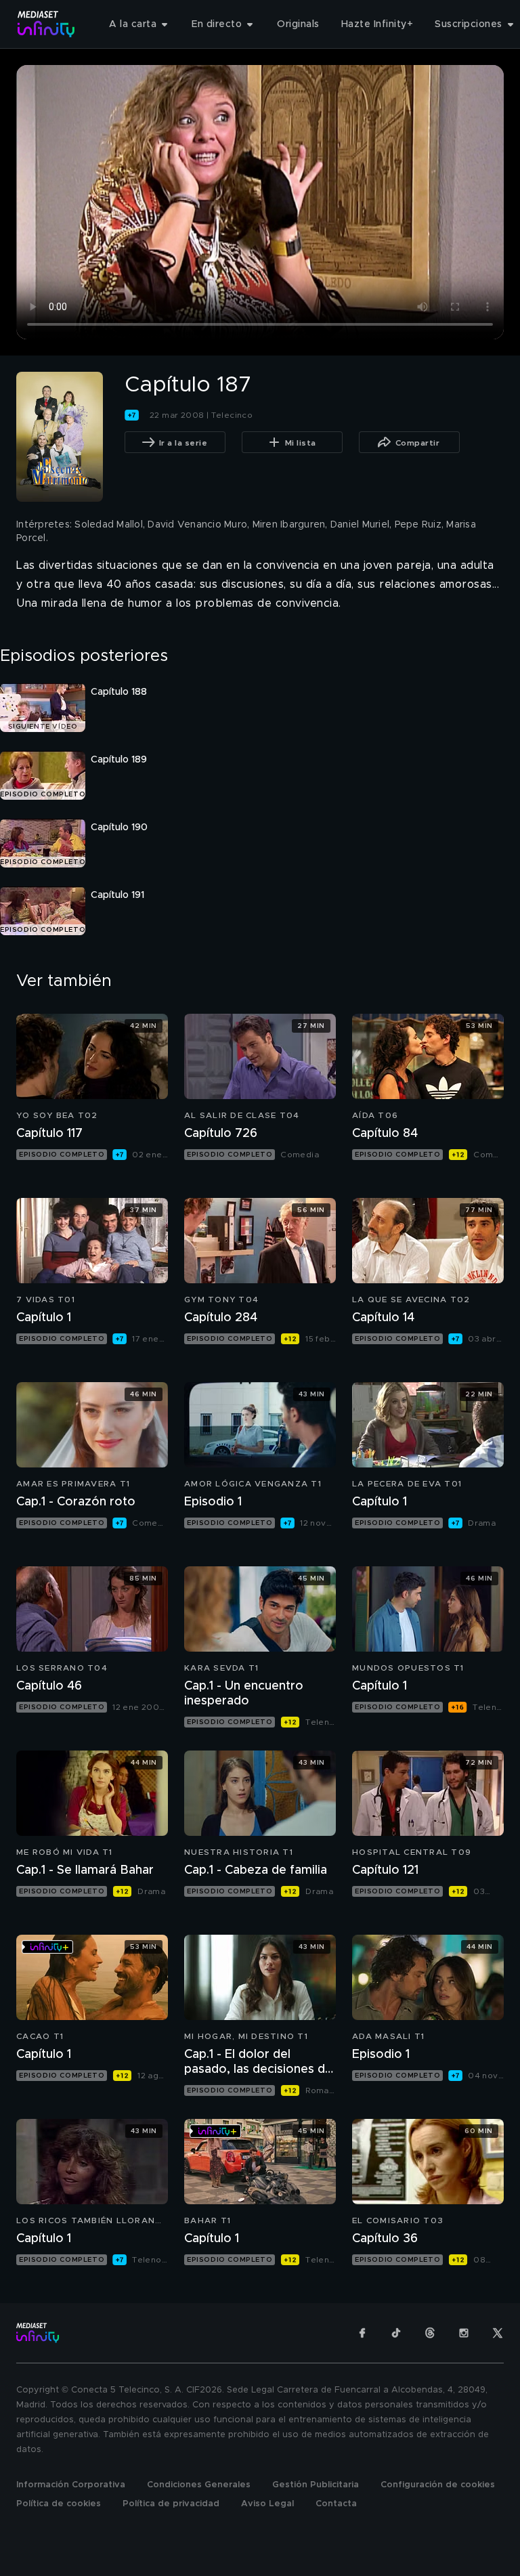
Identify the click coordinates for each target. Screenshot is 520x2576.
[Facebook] (362, 2333)
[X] (498, 2333)
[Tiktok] (396, 2333)
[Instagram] (464, 2333)
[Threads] (430, 2333)
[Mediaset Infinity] (46, 24)
